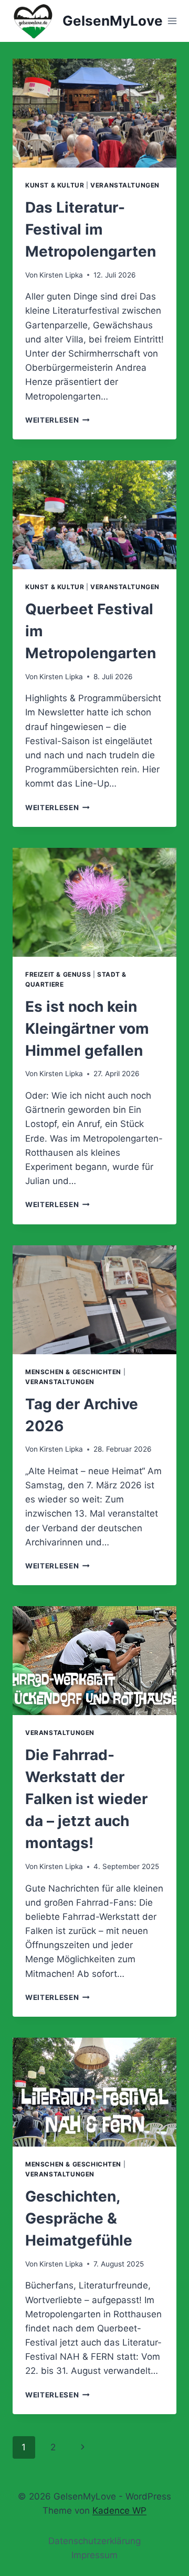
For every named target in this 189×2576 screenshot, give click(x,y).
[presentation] (94, 113)
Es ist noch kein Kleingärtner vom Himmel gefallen (87, 1029)
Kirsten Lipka (61, 275)
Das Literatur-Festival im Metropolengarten (91, 229)
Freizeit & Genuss (58, 974)
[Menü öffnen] (172, 21)
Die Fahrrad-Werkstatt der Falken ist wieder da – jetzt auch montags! (86, 1799)
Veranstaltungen (125, 185)
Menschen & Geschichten (73, 1372)
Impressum (94, 2555)
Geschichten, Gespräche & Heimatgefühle (79, 2218)
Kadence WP (119, 2511)
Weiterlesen (57, 420)
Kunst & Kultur (55, 185)
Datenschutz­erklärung (94, 2541)
